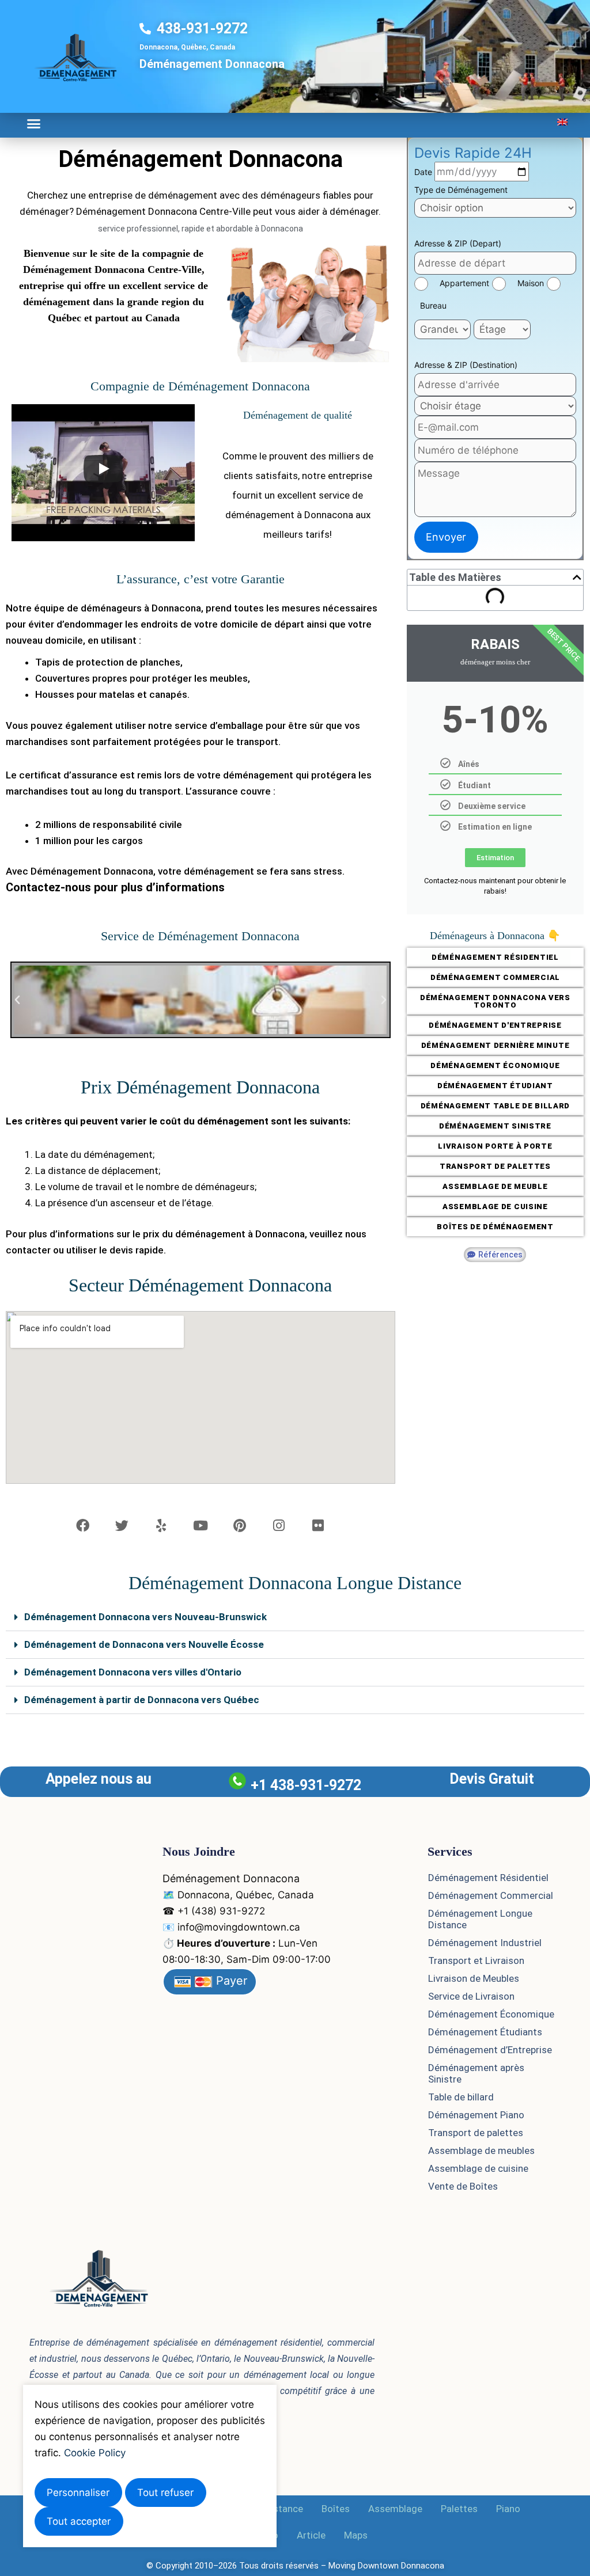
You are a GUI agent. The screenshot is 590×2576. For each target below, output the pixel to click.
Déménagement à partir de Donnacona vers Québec (142, 1700)
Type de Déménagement (461, 190)
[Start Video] (103, 469)
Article (311, 2535)
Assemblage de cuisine (478, 2168)
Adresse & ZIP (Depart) (458, 243)
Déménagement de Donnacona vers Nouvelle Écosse (144, 1644)
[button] (34, 124)
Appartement (464, 283)
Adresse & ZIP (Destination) (466, 365)
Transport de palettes (476, 2133)
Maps (356, 2535)
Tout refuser (165, 2493)
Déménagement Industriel (485, 1943)
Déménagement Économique (491, 2014)
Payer (230, 1981)
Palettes (459, 2509)
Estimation (495, 858)
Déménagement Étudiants (485, 2032)
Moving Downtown (364, 2566)
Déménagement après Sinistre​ (476, 2073)
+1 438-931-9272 (306, 1785)
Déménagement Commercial (491, 1895)
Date (424, 172)
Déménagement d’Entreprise (490, 2050)
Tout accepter (79, 2521)
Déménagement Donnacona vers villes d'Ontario (133, 1672)
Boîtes (336, 2509)
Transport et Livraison (476, 1961)
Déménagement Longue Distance (480, 1919)
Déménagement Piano (476, 2115)
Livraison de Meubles (474, 1978)
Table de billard (461, 2097)
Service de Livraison (471, 1996)
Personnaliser (78, 2493)
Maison (531, 283)
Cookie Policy (95, 2453)
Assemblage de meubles (481, 2151)
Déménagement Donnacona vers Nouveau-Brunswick (145, 1617)
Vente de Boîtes (463, 2186)
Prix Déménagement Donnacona (200, 1087)
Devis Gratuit (492, 1779)
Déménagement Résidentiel (488, 1878)
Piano (508, 2509)
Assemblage (395, 2509)
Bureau (433, 305)
